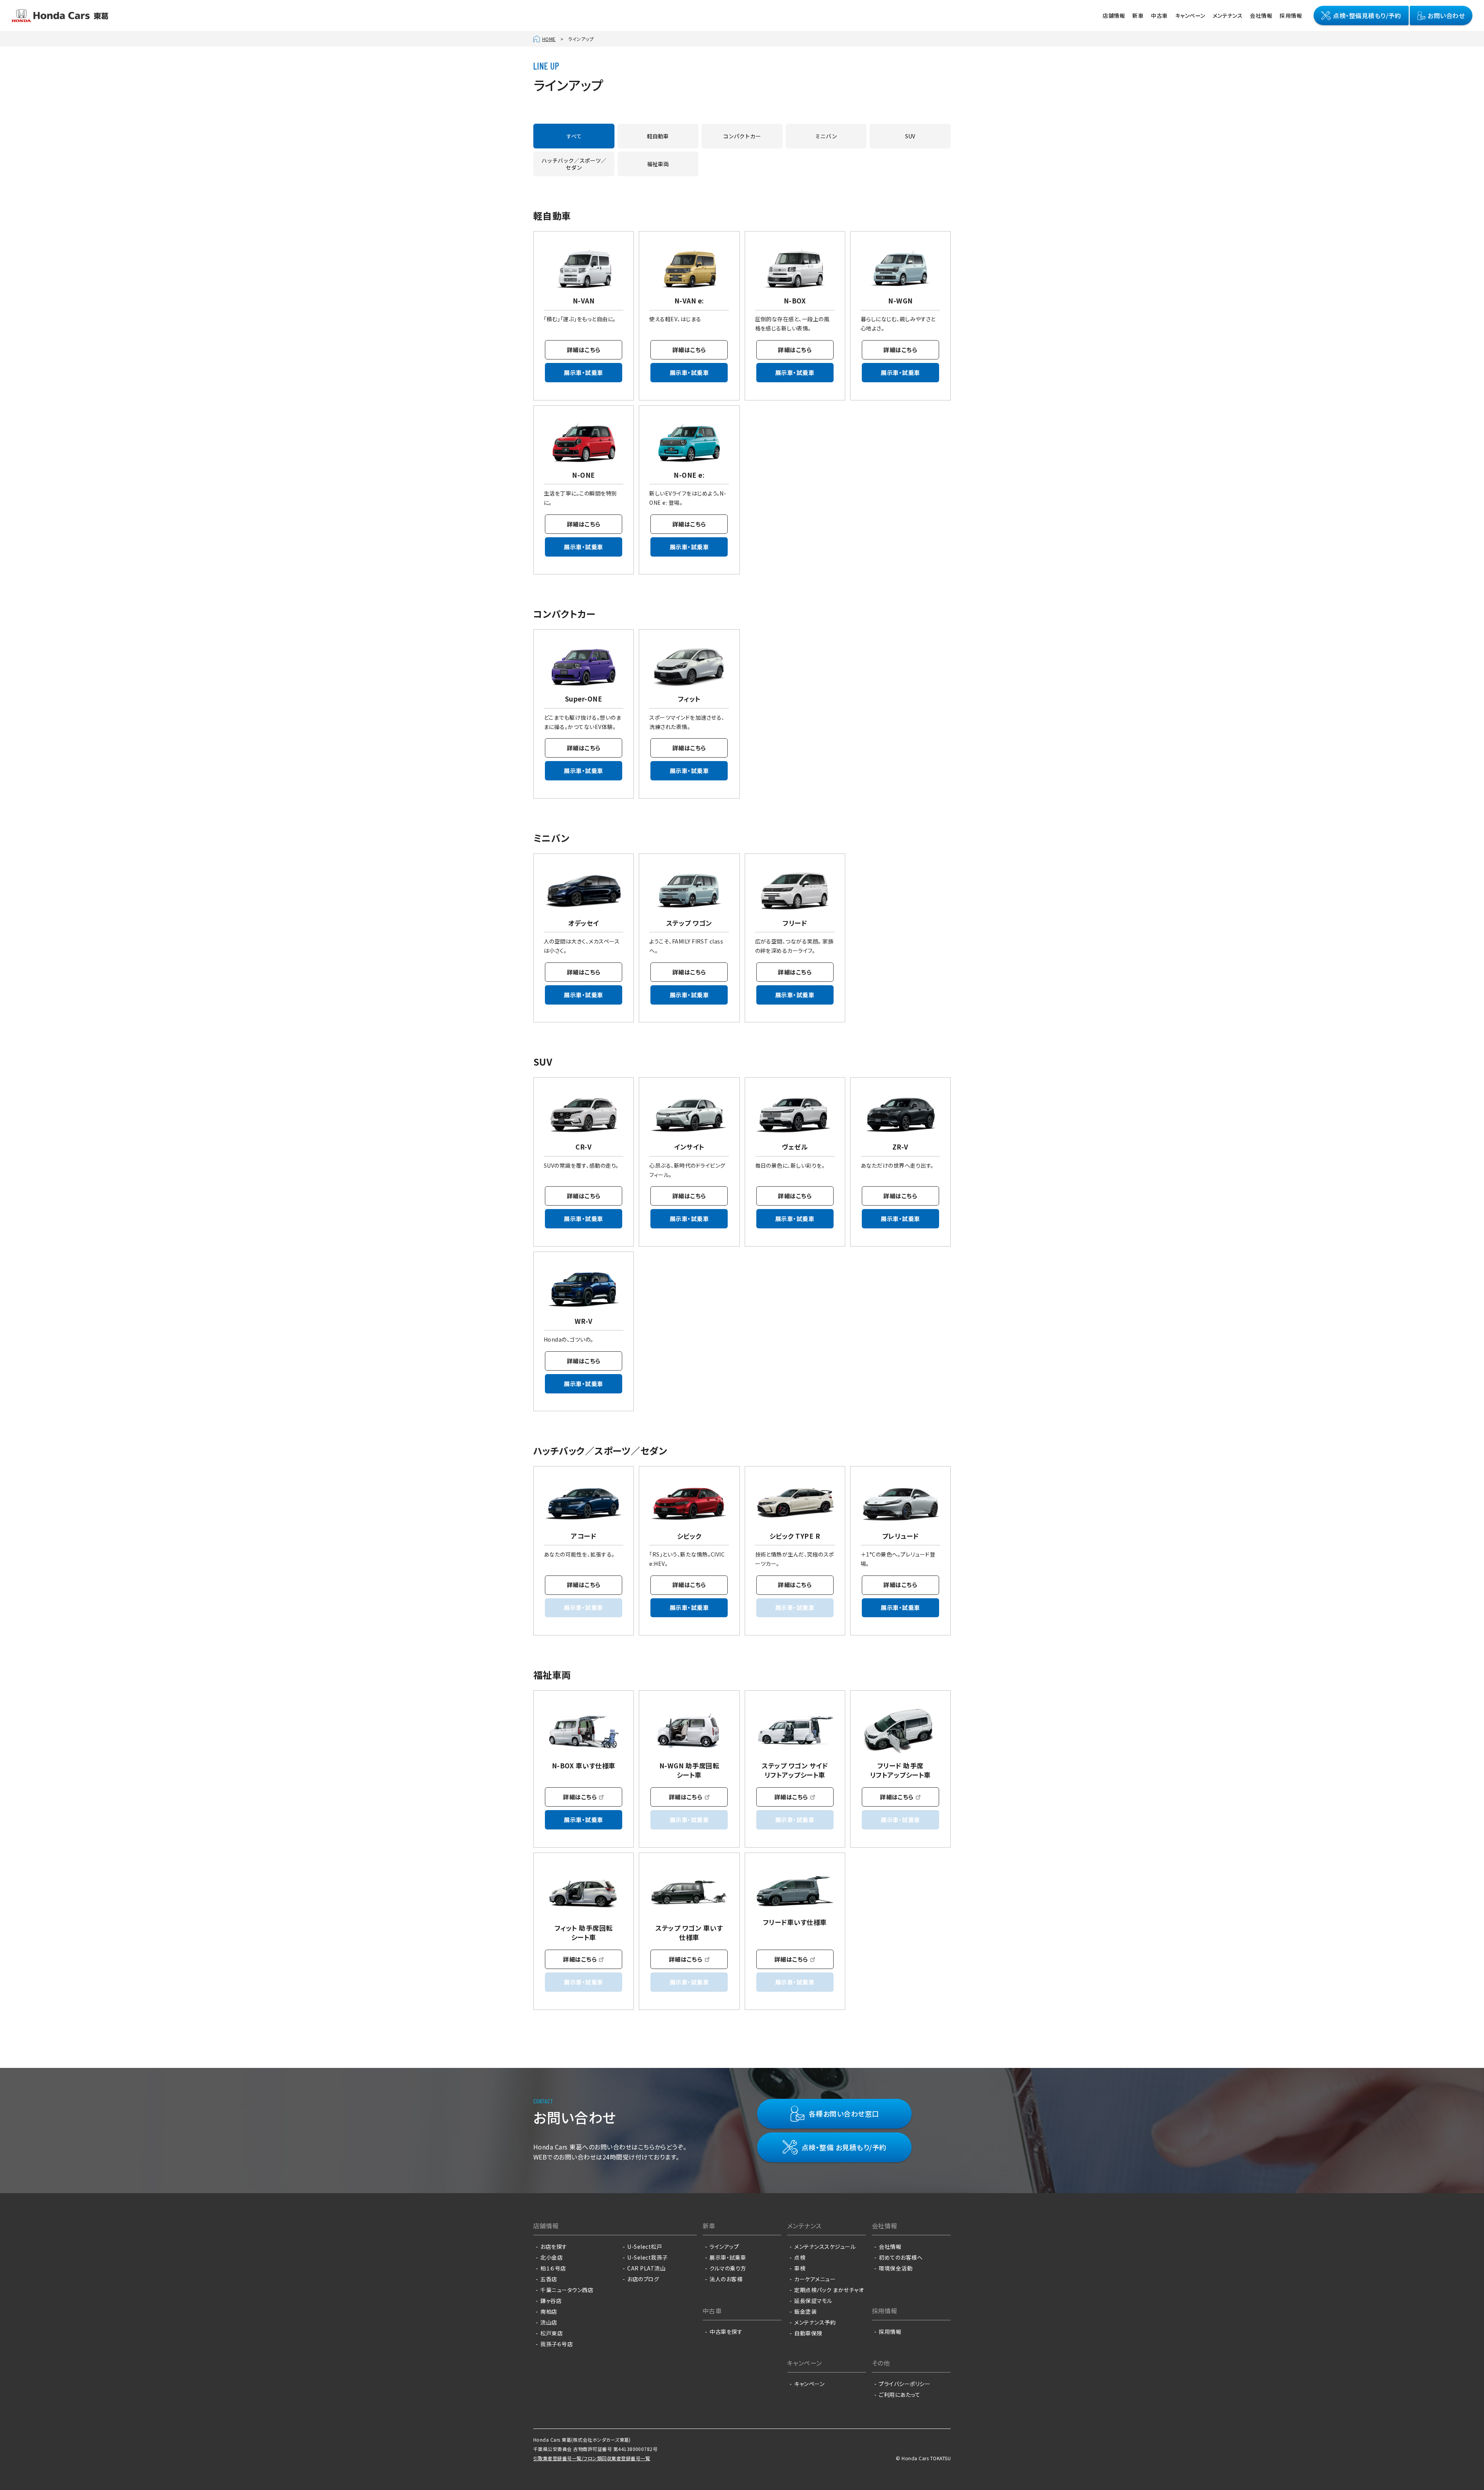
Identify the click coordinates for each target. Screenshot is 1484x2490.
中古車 (1159, 15)
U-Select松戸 (645, 2246)
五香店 (549, 2279)
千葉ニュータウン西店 (567, 2290)
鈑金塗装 (805, 2311)
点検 (800, 2257)
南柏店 (549, 2311)
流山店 (549, 2322)
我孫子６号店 (556, 2344)
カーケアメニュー (815, 2279)
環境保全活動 (896, 2268)
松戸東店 (551, 2333)
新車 (1138, 15)
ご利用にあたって (899, 2395)
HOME (549, 39)
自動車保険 (808, 2333)
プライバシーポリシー (905, 2384)
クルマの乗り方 (728, 2268)
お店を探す (554, 2246)
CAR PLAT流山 (646, 2268)
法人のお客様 (726, 2279)
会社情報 (1261, 15)
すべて (574, 136)
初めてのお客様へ (901, 2257)
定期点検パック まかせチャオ (829, 2290)
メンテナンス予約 (815, 2322)
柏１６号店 (553, 2268)
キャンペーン (1190, 15)
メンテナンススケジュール (825, 2246)
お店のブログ (643, 2279)
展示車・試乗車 (583, 372)
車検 (800, 2268)
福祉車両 (658, 164)
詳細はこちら (584, 350)
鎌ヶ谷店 (551, 2301)
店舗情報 (1114, 15)
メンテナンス (1228, 15)
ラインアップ (724, 2246)
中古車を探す (726, 2332)
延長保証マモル (813, 2301)
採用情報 (1291, 15)
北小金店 (551, 2257)
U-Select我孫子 (647, 2257)
